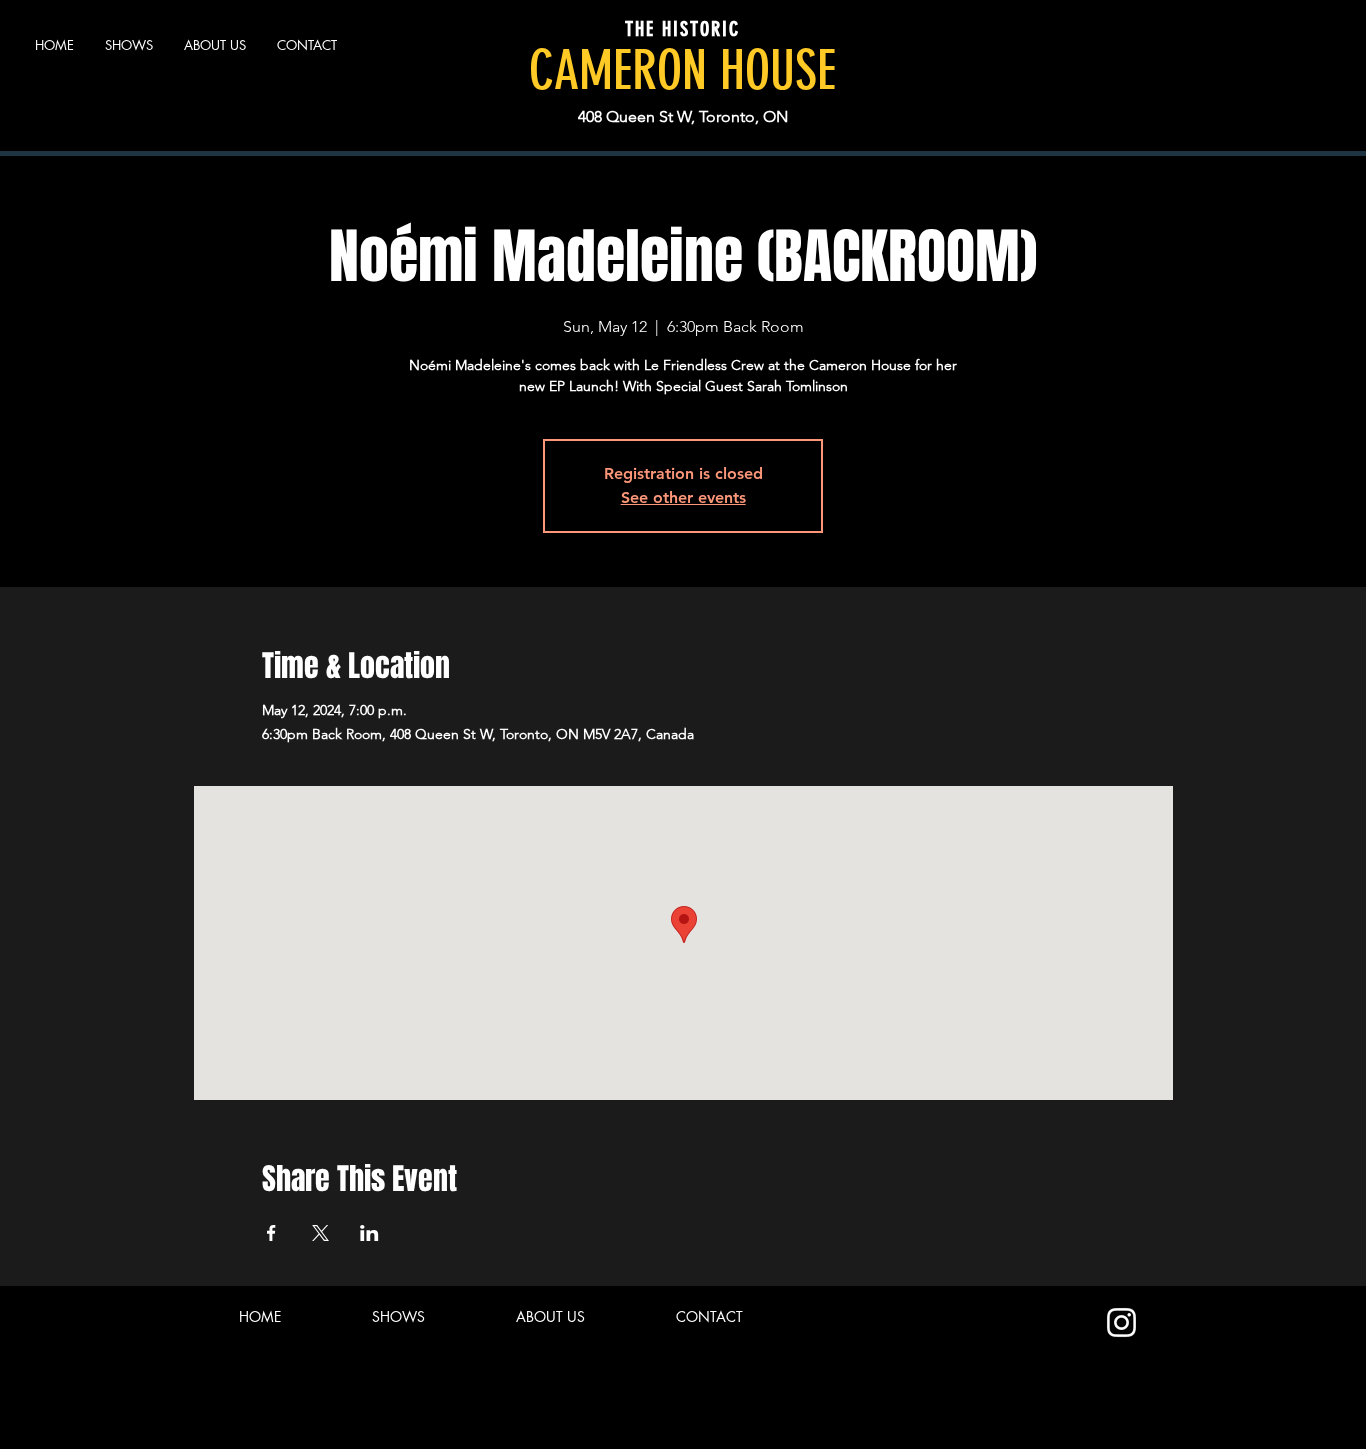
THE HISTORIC (682, 29)
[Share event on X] (320, 1233)
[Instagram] (1121, 1322)
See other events (683, 497)
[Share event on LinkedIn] (369, 1233)
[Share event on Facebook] (271, 1233)
